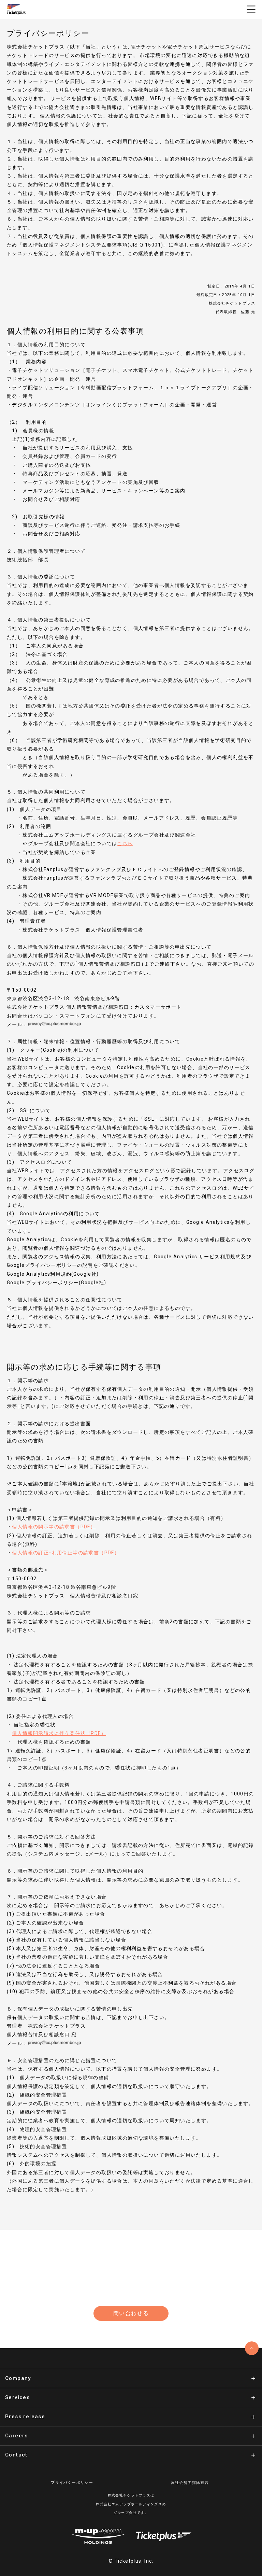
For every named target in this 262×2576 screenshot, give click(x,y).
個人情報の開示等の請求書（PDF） (54, 1527)
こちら (125, 843)
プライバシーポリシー (72, 2483)
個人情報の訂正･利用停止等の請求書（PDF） (66, 1553)
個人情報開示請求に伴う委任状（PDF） (59, 1733)
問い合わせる (131, 2313)
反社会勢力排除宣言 (190, 2483)
